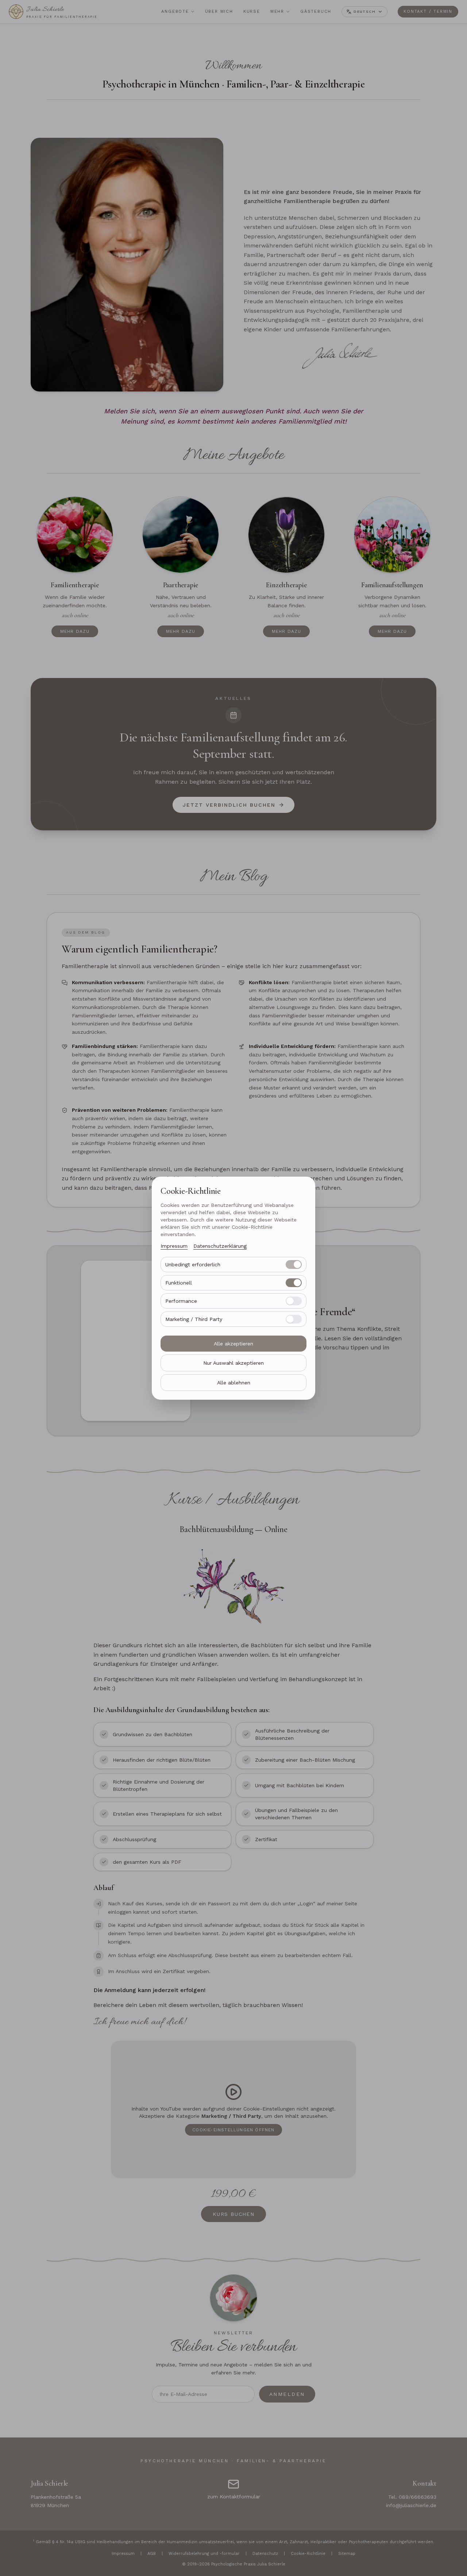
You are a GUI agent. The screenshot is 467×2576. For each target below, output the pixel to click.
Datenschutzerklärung (220, 1246)
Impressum (174, 1246)
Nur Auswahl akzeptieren (233, 1363)
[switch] (294, 1264)
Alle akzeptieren (233, 1344)
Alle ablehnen (234, 1383)
